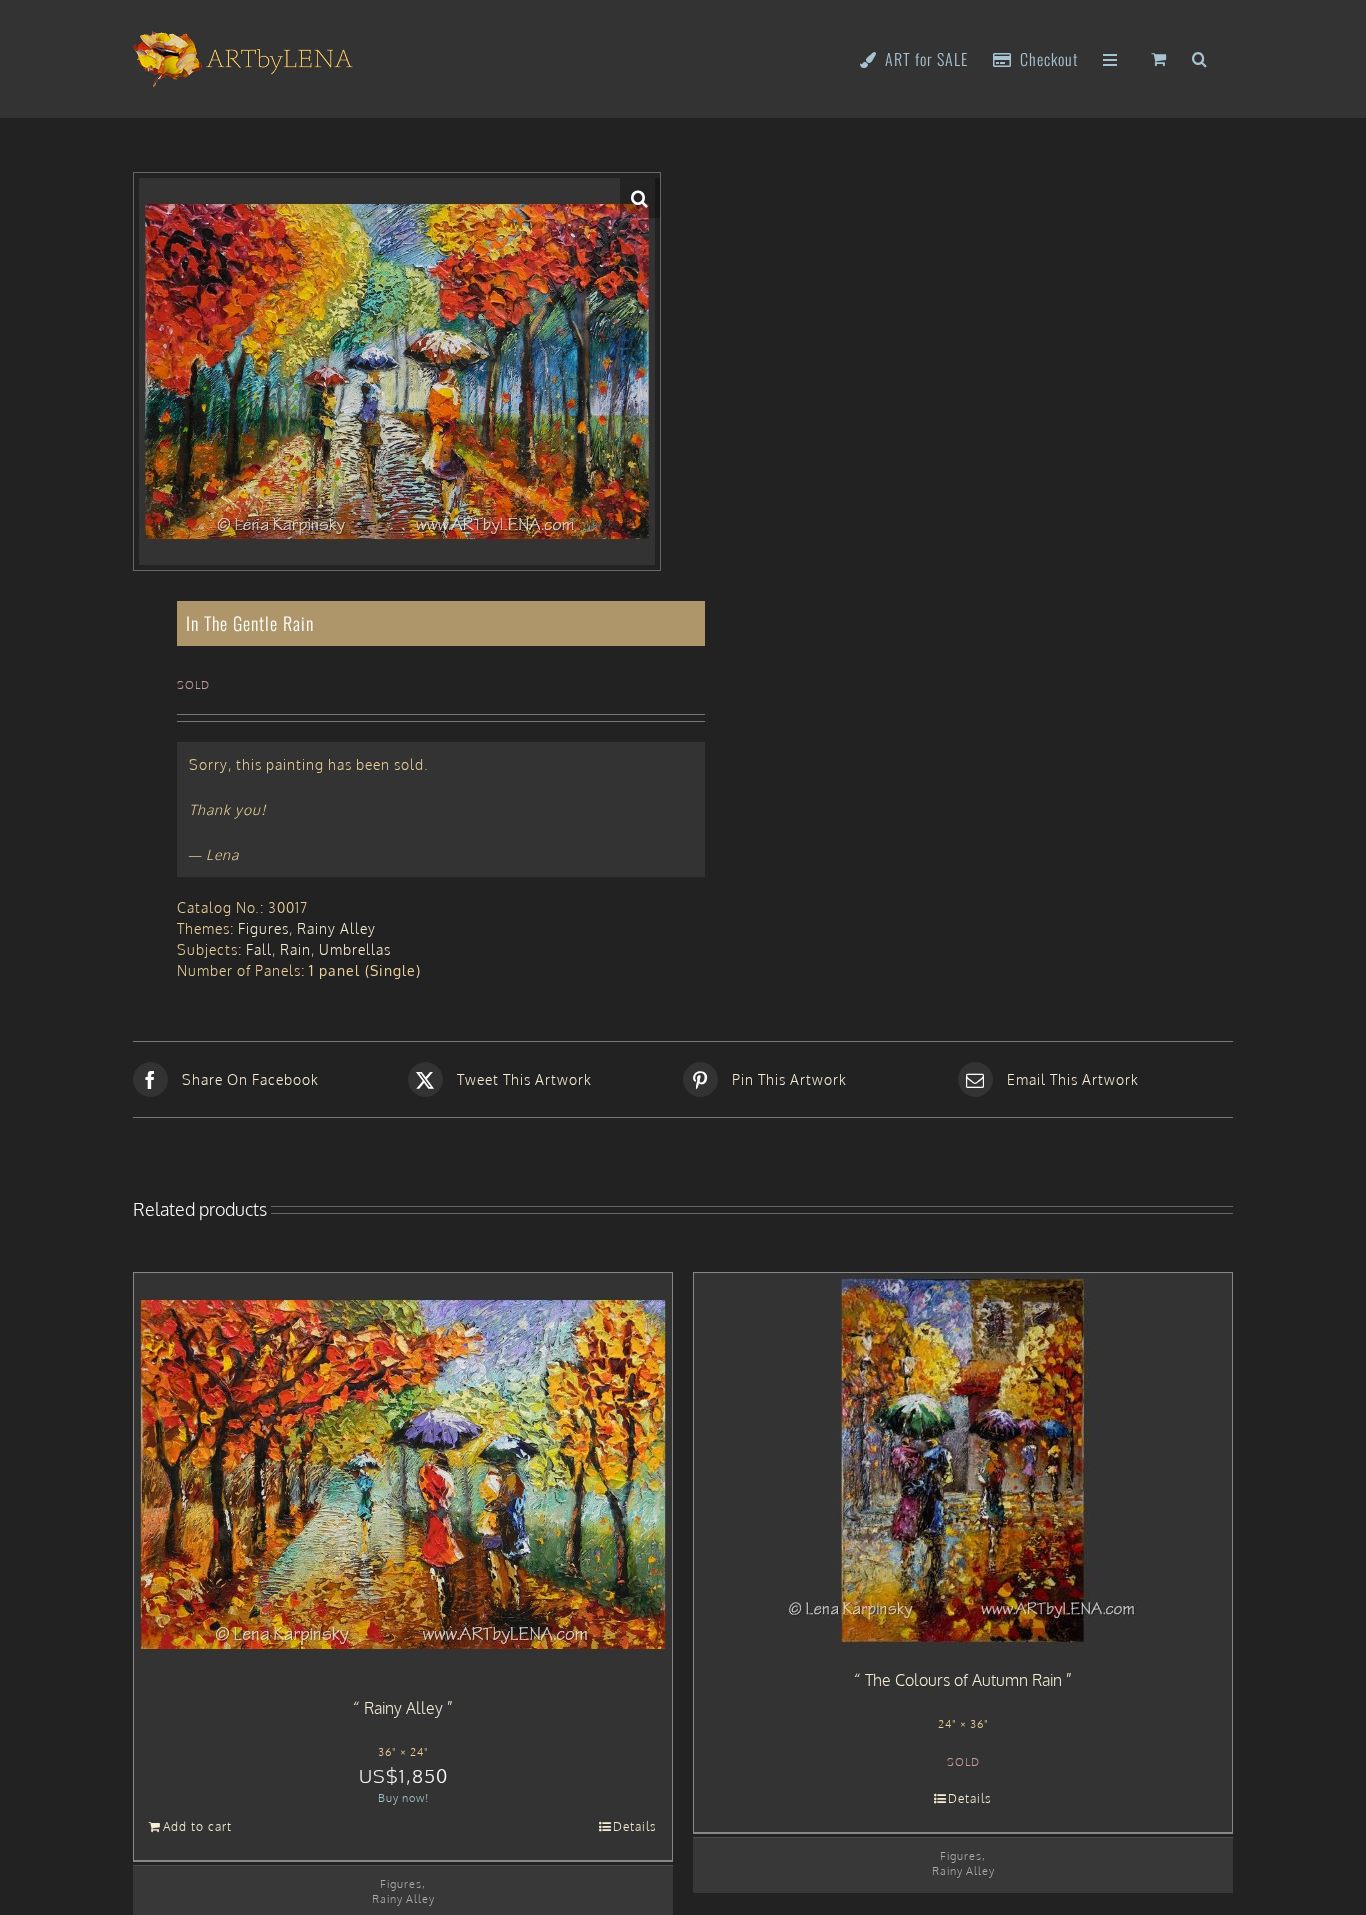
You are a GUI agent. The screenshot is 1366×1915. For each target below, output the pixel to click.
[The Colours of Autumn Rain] (963, 1460)
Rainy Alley (336, 928)
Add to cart (197, 1826)
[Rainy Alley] (403, 1475)
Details (635, 1826)
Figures (263, 928)
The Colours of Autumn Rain (963, 1680)
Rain (295, 949)
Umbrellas (355, 949)
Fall (259, 949)
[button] (1200, 57)
